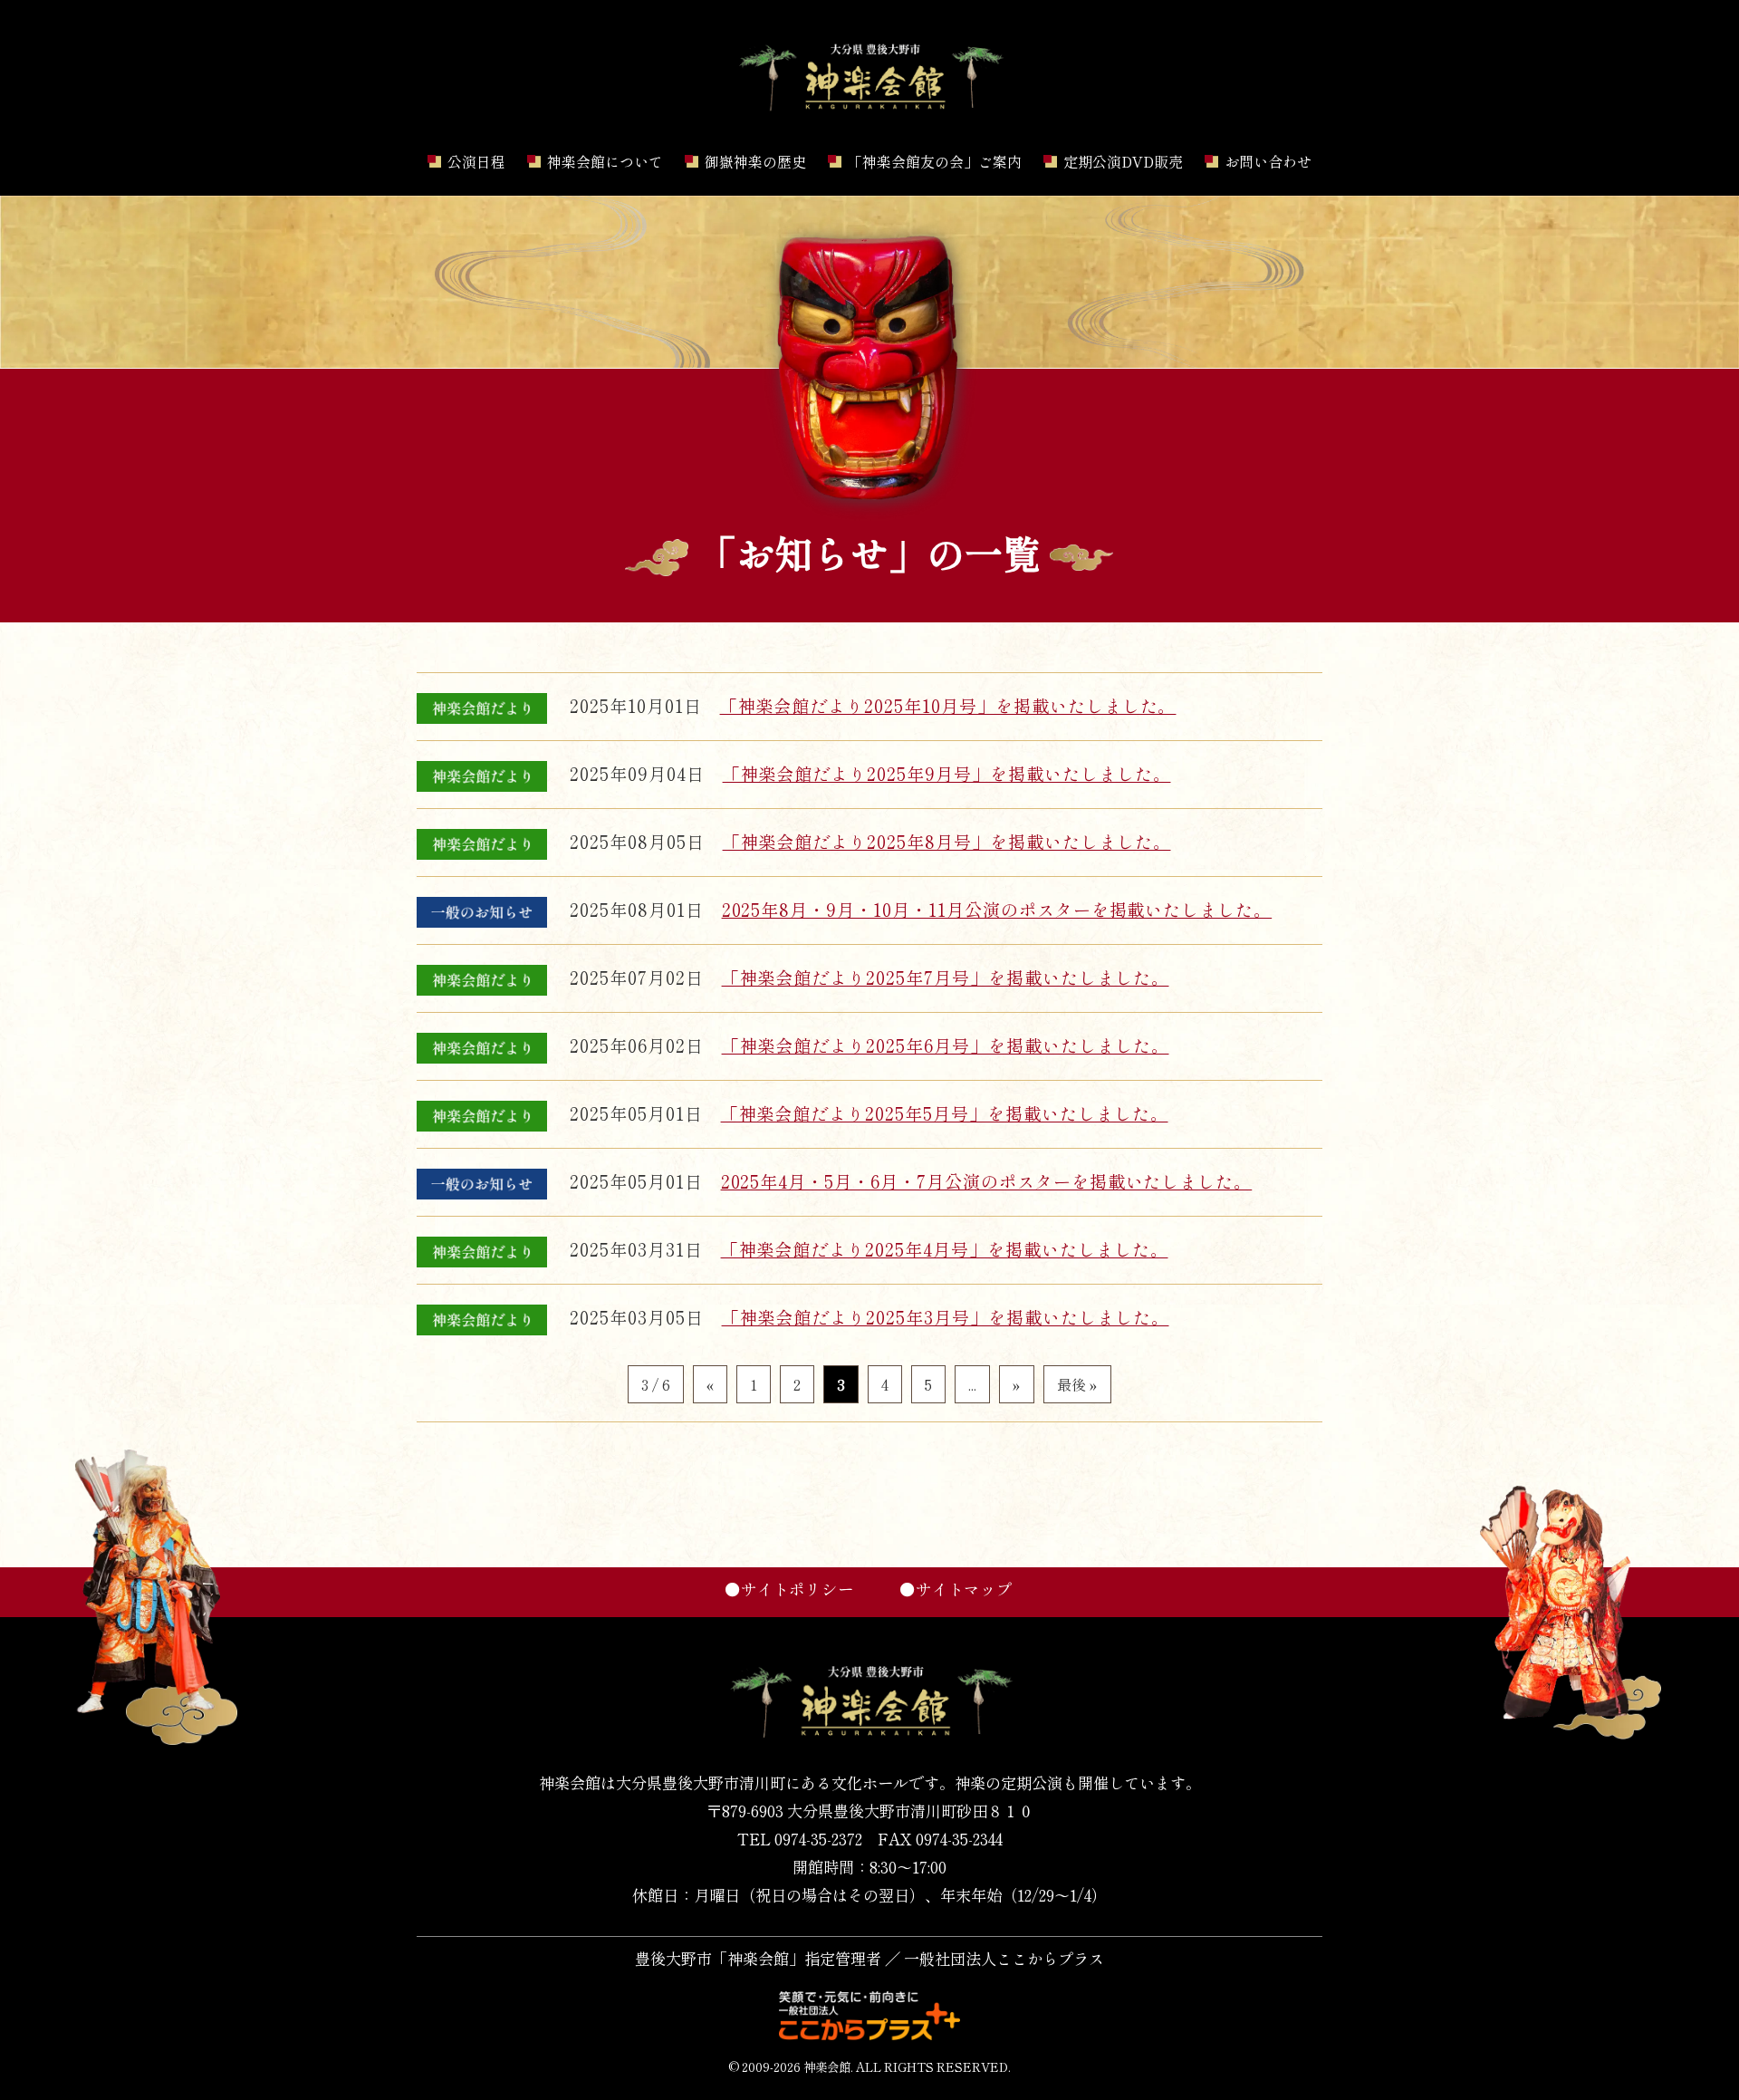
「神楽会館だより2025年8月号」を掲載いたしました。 (947, 842)
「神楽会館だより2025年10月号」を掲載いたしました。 (948, 706)
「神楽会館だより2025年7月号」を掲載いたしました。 (946, 978)
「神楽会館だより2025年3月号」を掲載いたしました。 (946, 1317)
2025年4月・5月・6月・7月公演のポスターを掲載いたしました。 (987, 1181)
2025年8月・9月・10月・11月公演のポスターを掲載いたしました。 (997, 910)
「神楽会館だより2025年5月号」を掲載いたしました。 (945, 1113)
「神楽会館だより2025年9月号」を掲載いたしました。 (947, 774)
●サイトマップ (956, 1589)
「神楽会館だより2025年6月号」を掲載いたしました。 (946, 1045)
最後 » (1077, 1384)
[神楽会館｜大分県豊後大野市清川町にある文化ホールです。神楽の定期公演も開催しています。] (869, 111)
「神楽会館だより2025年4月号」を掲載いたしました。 (945, 1249)
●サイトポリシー (789, 1589)
